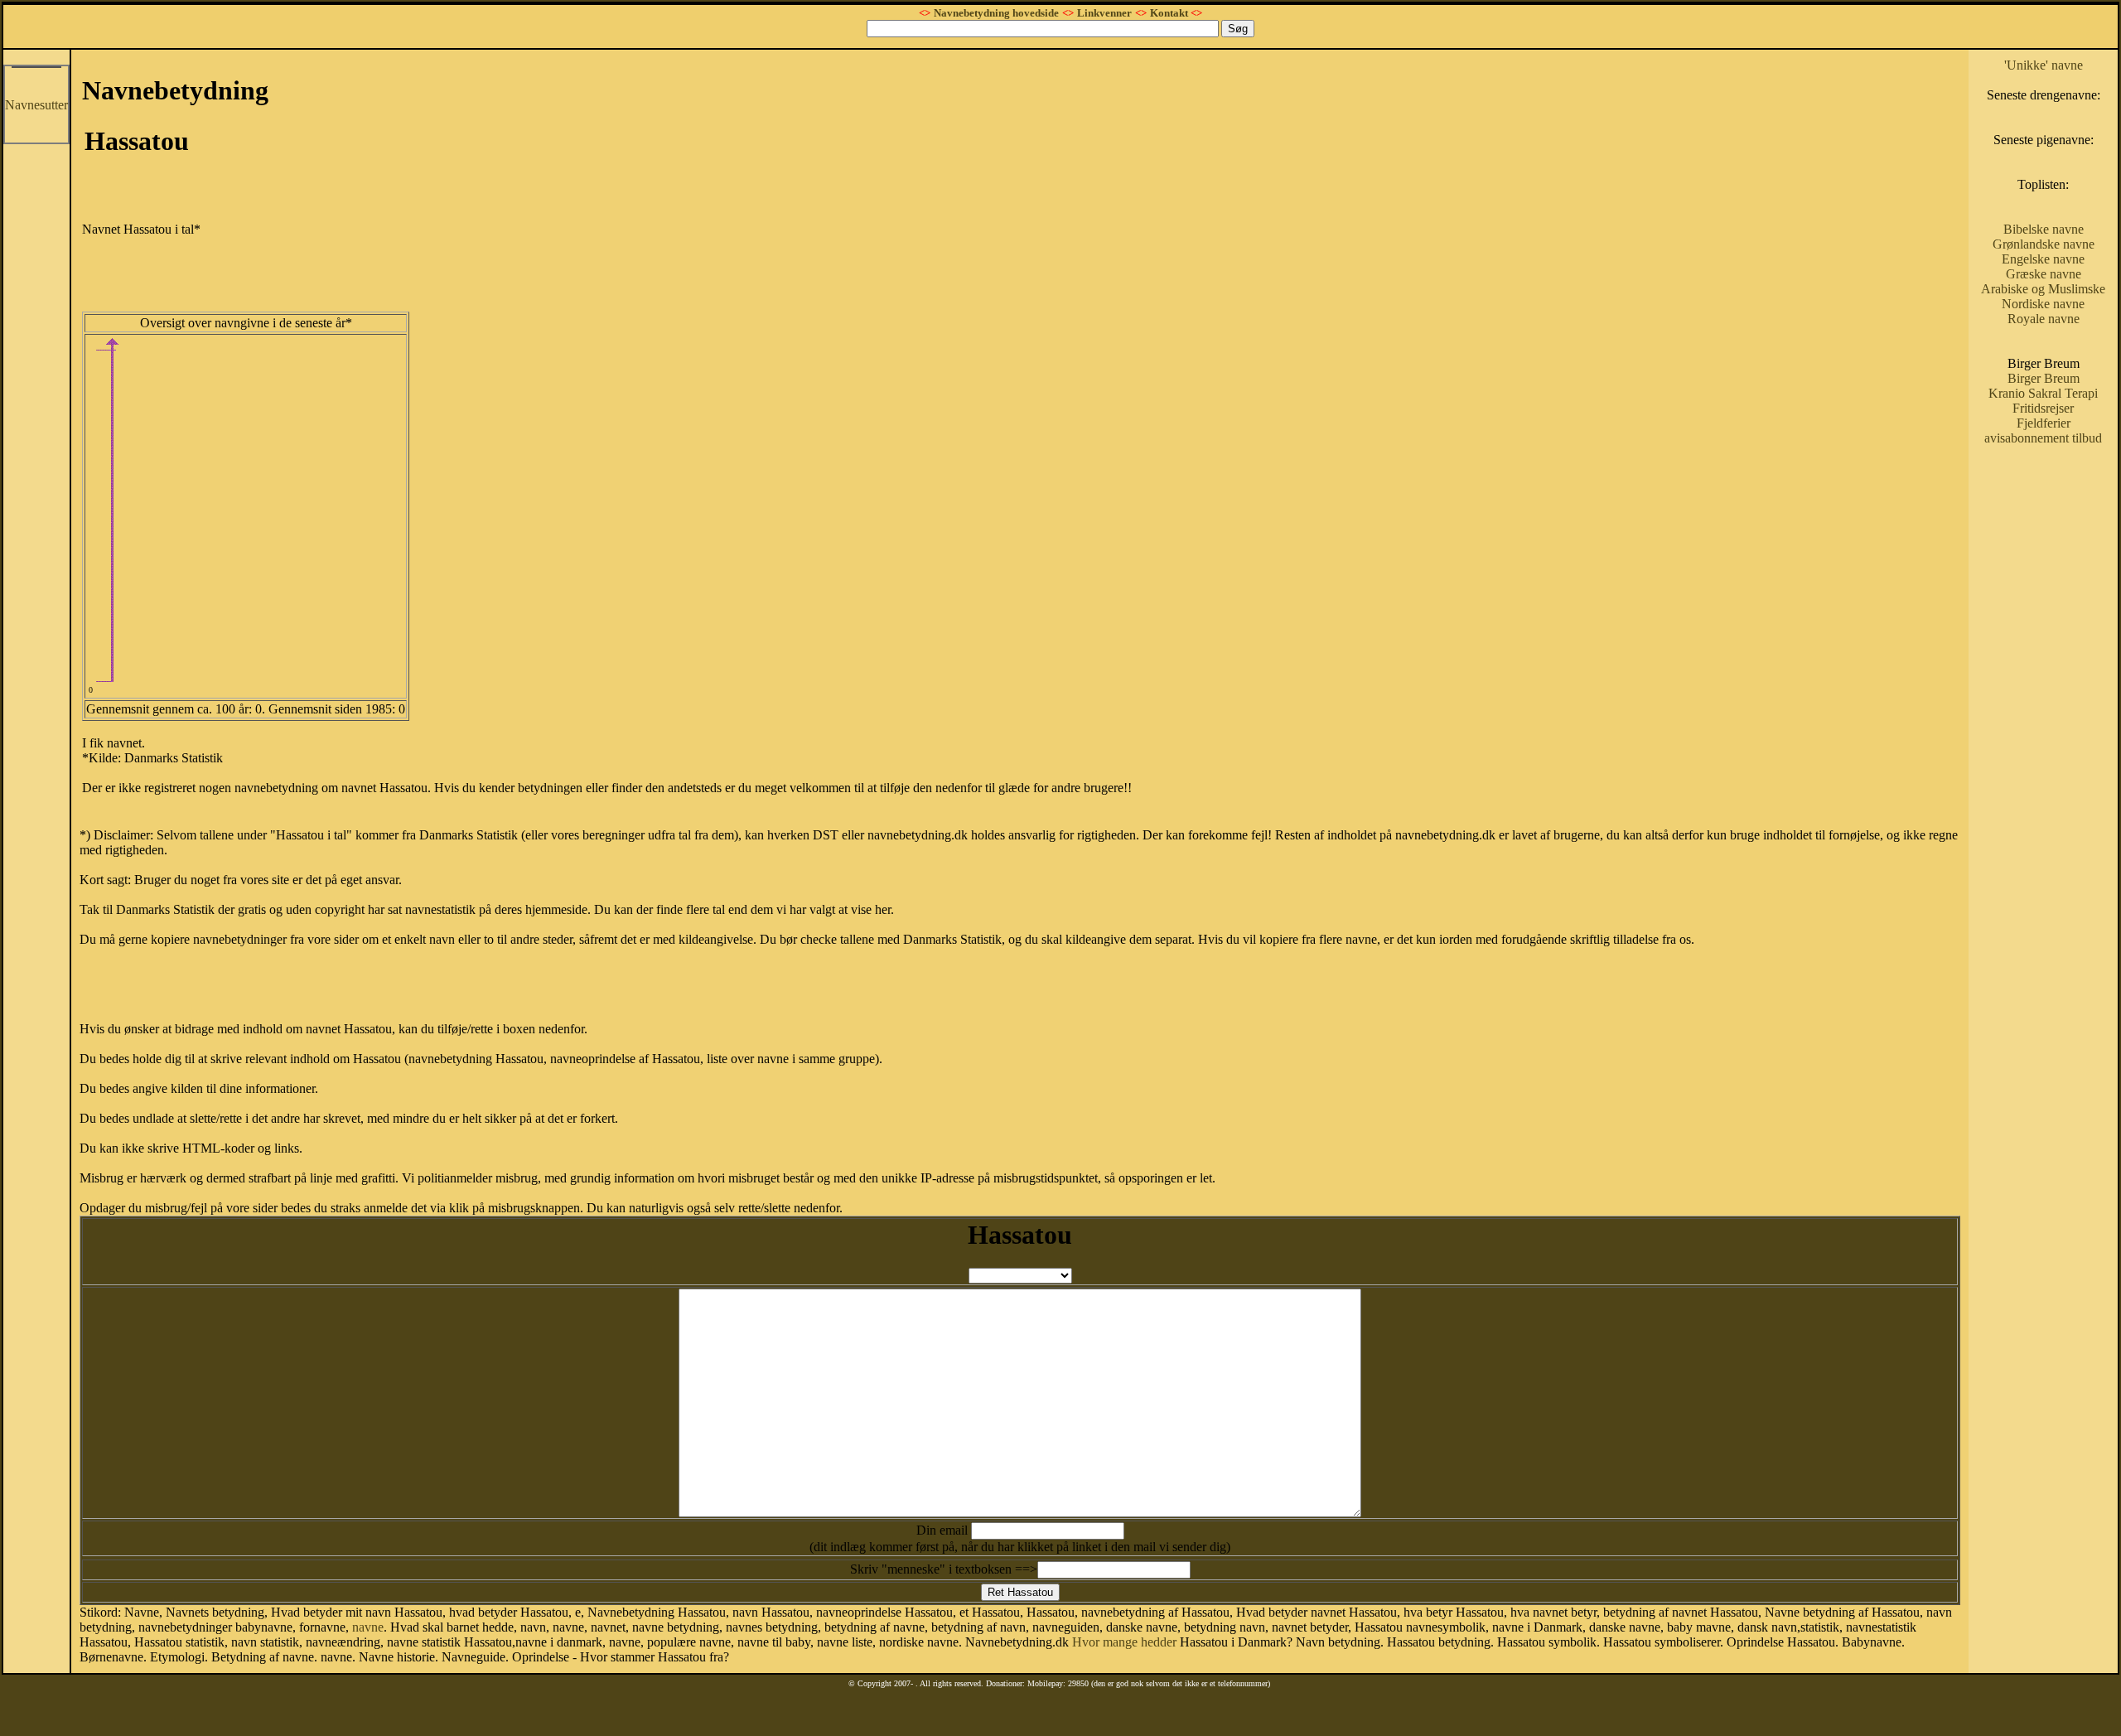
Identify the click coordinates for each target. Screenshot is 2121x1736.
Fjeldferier (2044, 423)
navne (368, 1627)
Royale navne (2044, 319)
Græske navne (2044, 274)
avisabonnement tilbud (2043, 438)
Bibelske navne (2044, 229)
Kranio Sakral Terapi (2043, 393)
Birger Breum (2044, 378)
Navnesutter (36, 105)
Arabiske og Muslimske (2043, 289)
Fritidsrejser (2043, 408)
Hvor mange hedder (1124, 1642)
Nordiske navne (2043, 304)
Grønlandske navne (2044, 244)
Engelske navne (2043, 259)
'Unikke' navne (2044, 65)
